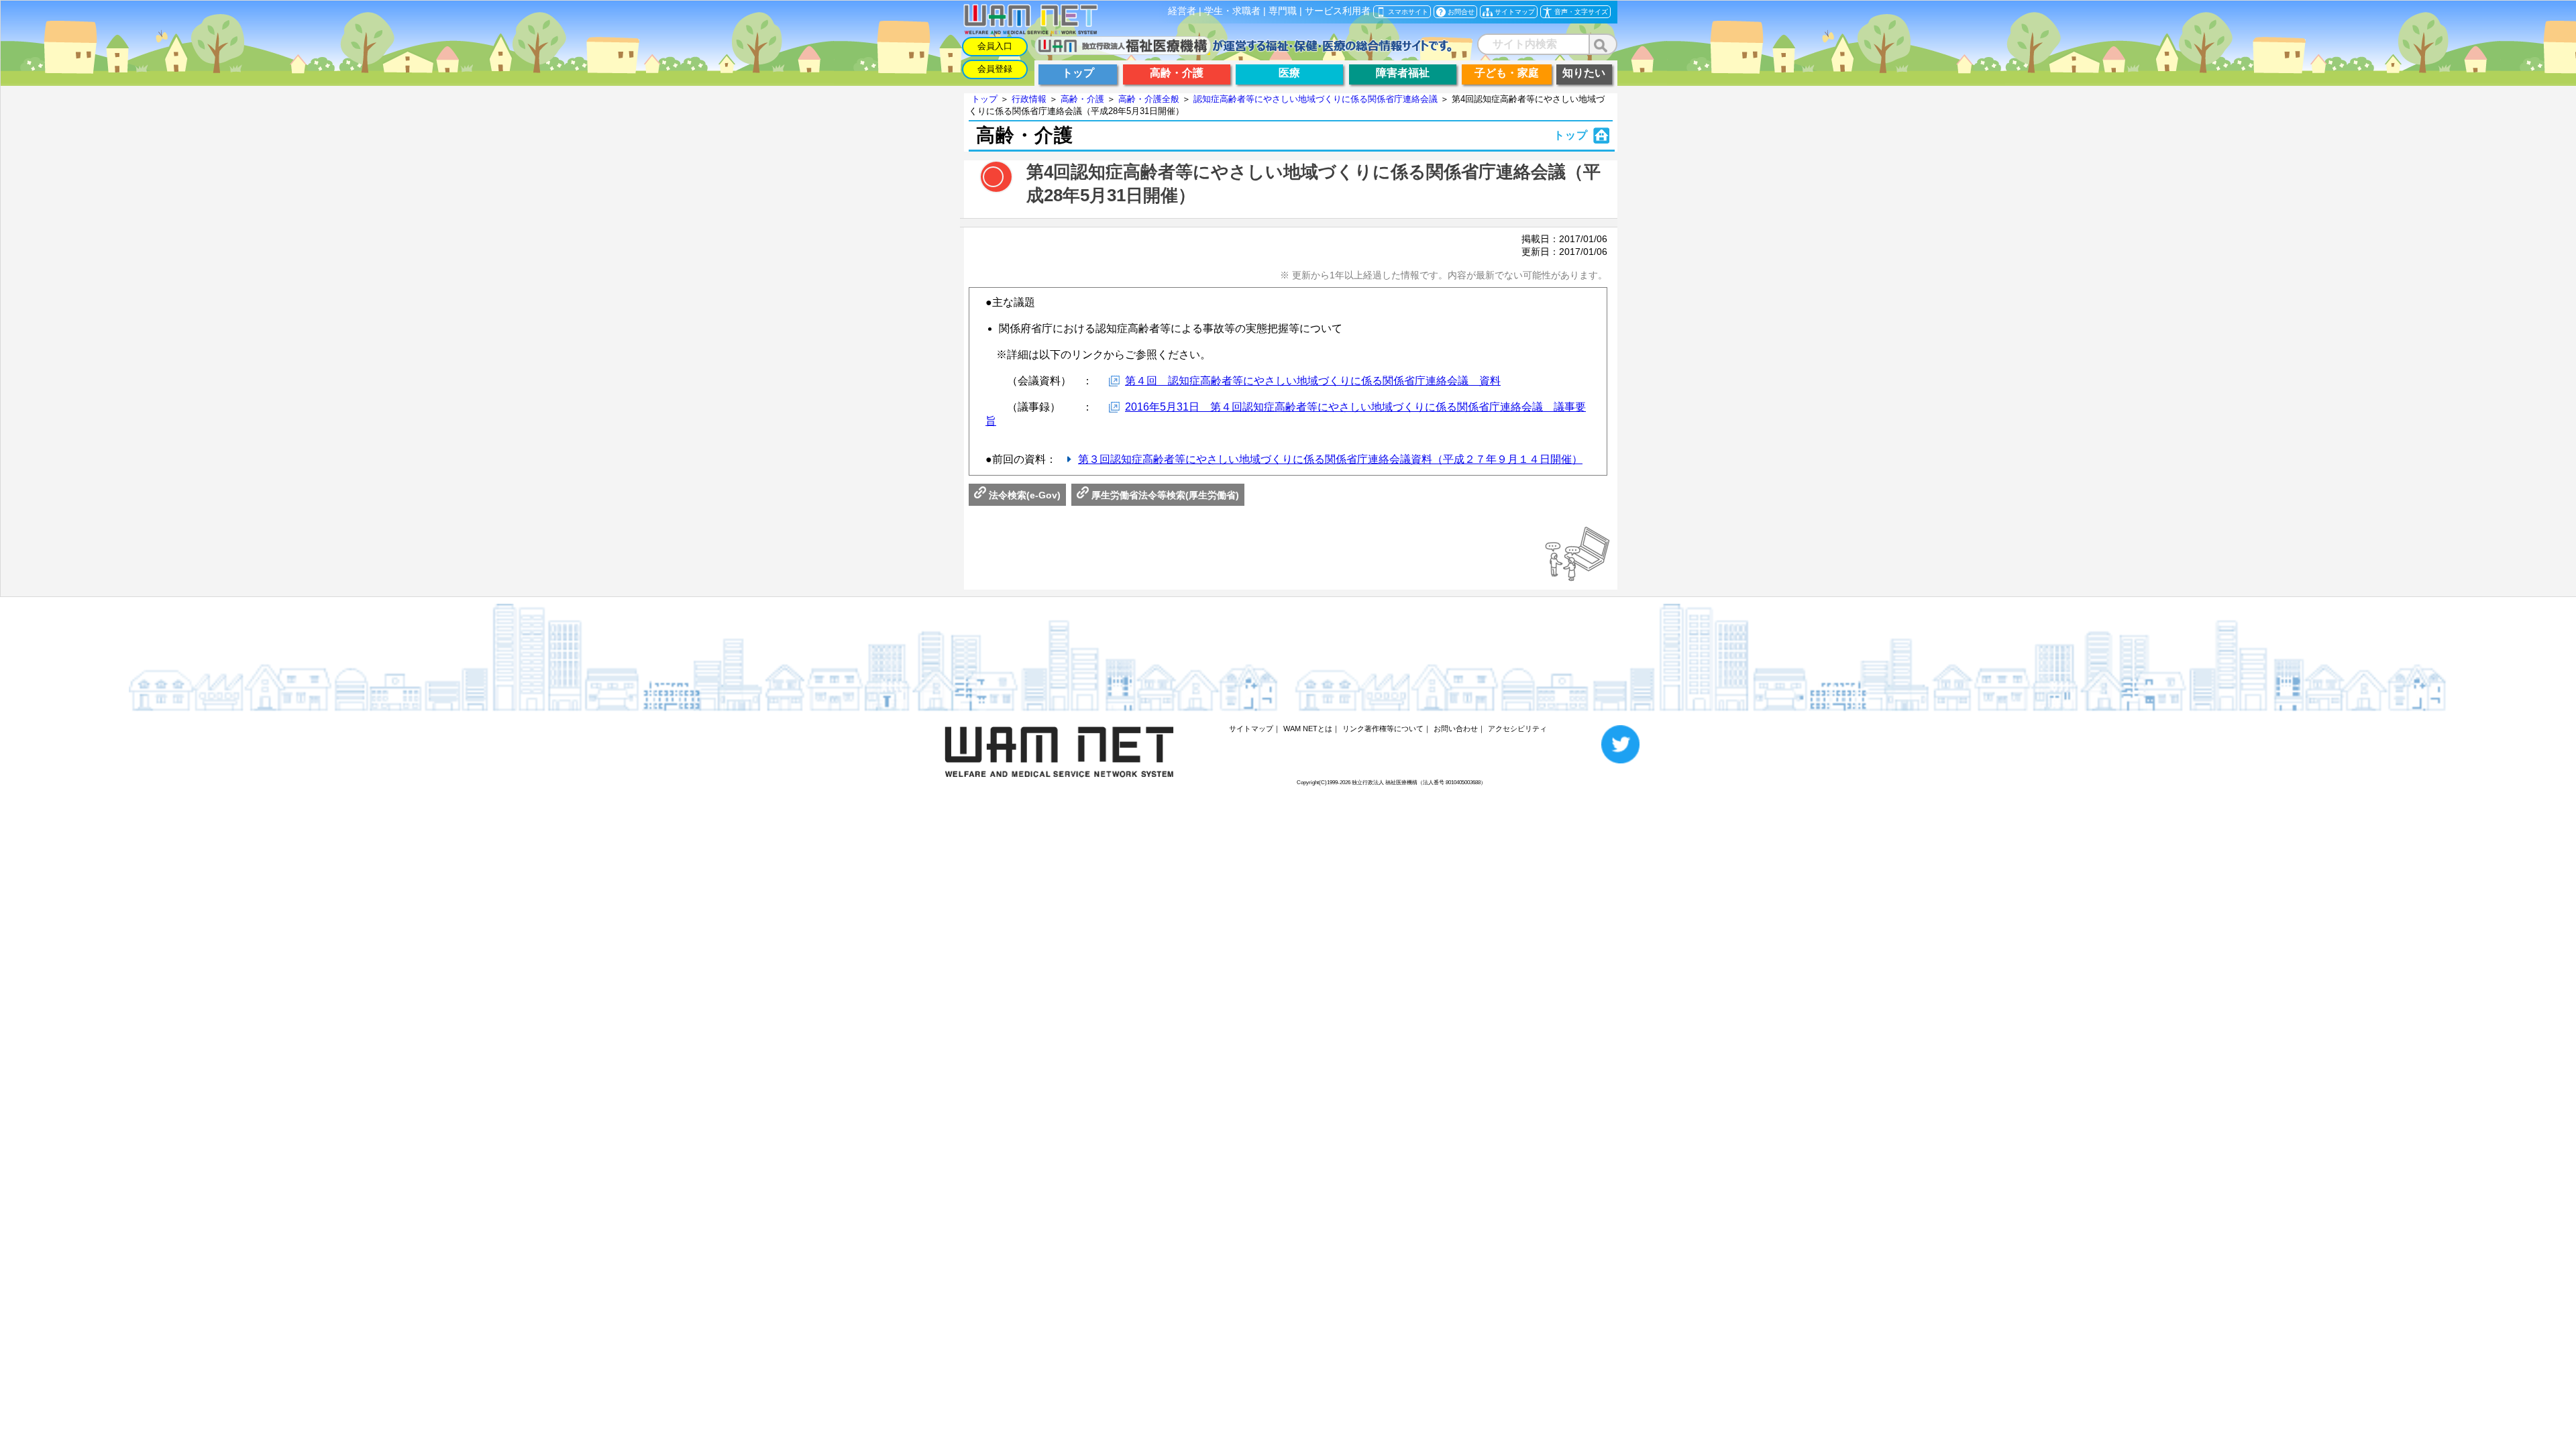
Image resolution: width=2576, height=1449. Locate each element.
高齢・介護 (1082, 99)
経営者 (1182, 11)
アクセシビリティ (1517, 729)
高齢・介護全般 (1149, 99)
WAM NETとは (1308, 729)
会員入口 (995, 46)
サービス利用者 (1338, 11)
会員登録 (995, 69)
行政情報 (1029, 99)
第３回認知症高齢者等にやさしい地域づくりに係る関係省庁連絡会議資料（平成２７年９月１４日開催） (1330, 459)
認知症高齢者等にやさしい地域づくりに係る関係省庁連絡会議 (1316, 99)
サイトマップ (1251, 729)
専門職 (1283, 11)
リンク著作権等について (1383, 729)
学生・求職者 (1232, 11)
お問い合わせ (1456, 729)
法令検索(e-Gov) (1023, 495)
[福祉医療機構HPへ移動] (1243, 51)
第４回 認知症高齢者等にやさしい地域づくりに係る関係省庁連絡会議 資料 (1313, 381)
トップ (984, 99)
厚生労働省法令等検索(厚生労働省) (1164, 495)
